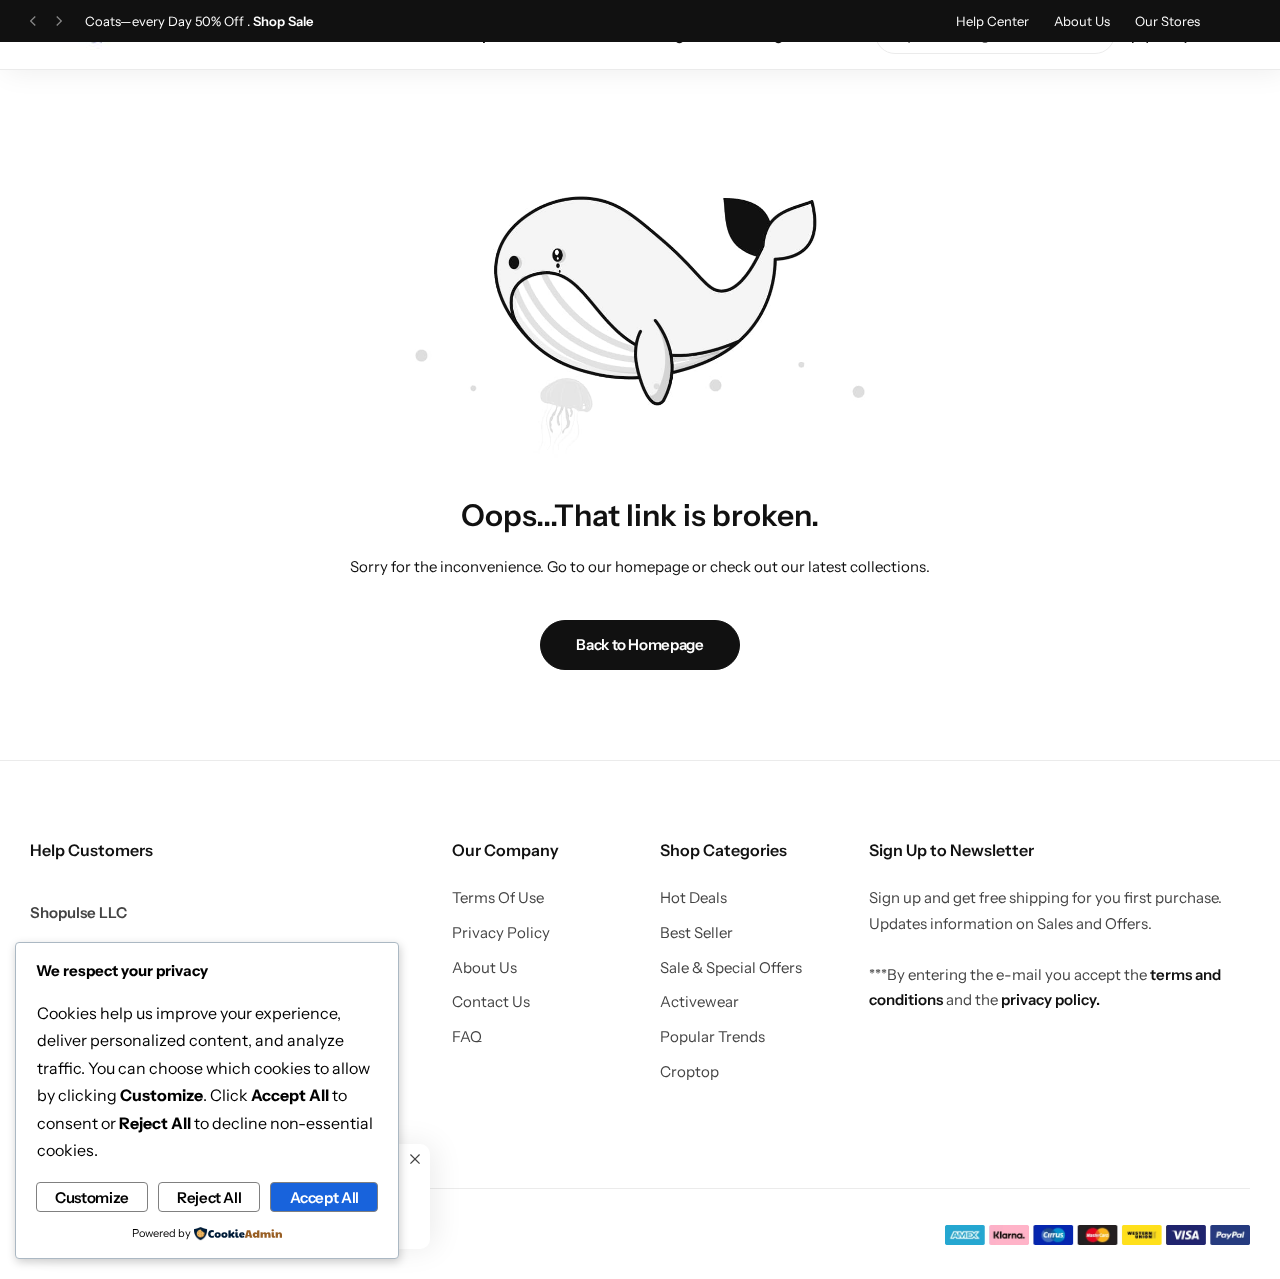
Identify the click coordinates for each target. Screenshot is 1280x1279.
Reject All (209, 1197)
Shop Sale (283, 21)
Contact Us (491, 1002)
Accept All (324, 1197)
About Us (1082, 21)
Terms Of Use (498, 898)
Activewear (699, 1002)
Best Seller (696, 933)
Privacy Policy (501, 933)
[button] (33, 21)
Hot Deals (693, 898)
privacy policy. (1050, 999)
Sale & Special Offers (731, 968)
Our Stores (1167, 21)
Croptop (689, 1072)
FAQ (467, 1037)
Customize (92, 1197)
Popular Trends (712, 1037)
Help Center (992, 21)
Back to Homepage (639, 644)
